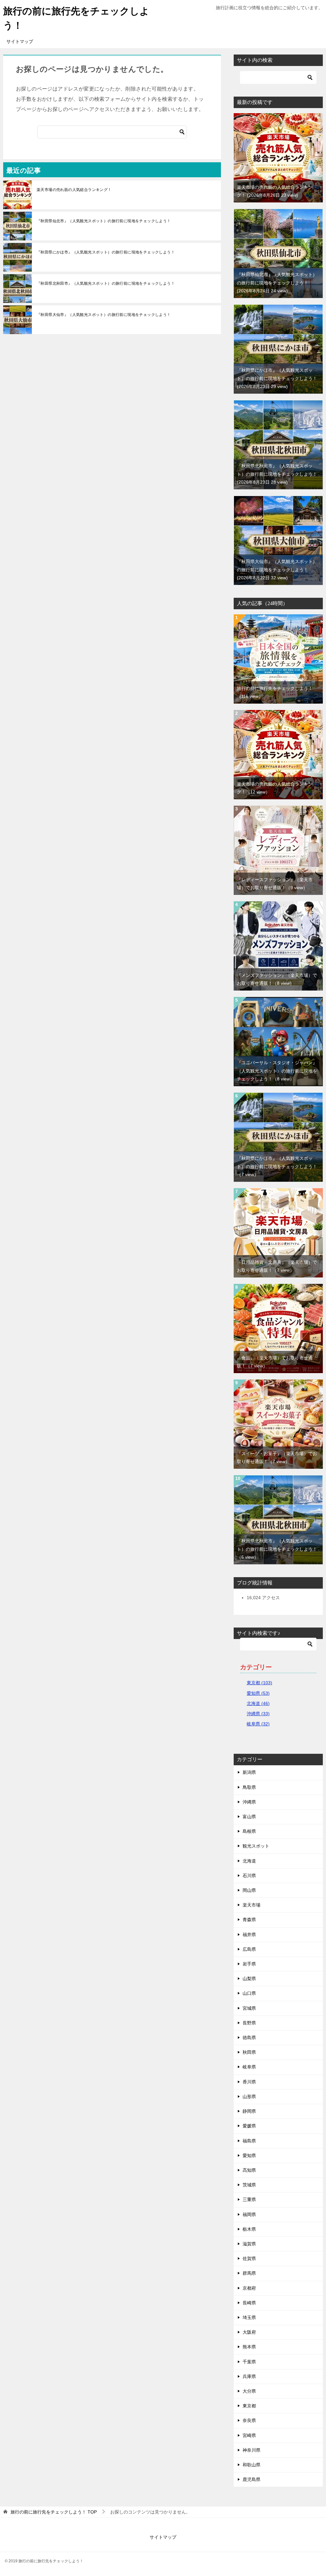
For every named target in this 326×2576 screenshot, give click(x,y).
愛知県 (249, 2155)
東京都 (249, 2406)
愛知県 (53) (258, 1693)
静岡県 (249, 2111)
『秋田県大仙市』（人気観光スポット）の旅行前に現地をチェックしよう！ (104, 315)
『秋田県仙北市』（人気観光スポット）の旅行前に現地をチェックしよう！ (104, 221)
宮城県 (249, 2008)
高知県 (249, 2170)
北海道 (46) (258, 1703)
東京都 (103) (259, 1683)
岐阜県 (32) (258, 1724)
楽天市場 (252, 1905)
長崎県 (249, 2303)
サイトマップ (20, 41)
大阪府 (249, 2332)
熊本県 (249, 2347)
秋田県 (249, 2052)
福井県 (249, 1935)
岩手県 (249, 1964)
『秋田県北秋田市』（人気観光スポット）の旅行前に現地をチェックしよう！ (106, 283)
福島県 (249, 2141)
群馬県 (249, 2273)
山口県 (249, 1993)
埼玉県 (249, 2317)
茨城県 (249, 2185)
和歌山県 (252, 2465)
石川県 (249, 1876)
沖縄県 (249, 1802)
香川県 (249, 2082)
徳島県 (249, 2038)
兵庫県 (249, 2376)
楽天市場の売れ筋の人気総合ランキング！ (74, 190)
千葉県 (249, 2362)
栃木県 (249, 2229)
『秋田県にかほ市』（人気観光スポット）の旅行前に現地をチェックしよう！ (106, 252)
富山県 (249, 1817)
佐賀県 (249, 2258)
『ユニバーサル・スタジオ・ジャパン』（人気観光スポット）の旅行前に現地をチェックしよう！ (277, 1071)
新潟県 (249, 1772)
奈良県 (249, 2420)
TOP (54, 2512)
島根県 (249, 1831)
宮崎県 (249, 2435)
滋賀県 (249, 2244)
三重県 (249, 2199)
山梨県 (249, 1979)
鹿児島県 (252, 2479)
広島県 (249, 1949)
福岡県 (249, 2214)
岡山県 (249, 1890)
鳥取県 (249, 1787)
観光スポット (256, 1846)
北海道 (249, 1861)
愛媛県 (249, 2126)
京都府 (249, 2288)
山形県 (249, 2097)
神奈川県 (252, 2450)
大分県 (249, 2391)
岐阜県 (249, 2067)
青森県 (249, 1920)
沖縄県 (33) (258, 1714)
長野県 (249, 2023)
